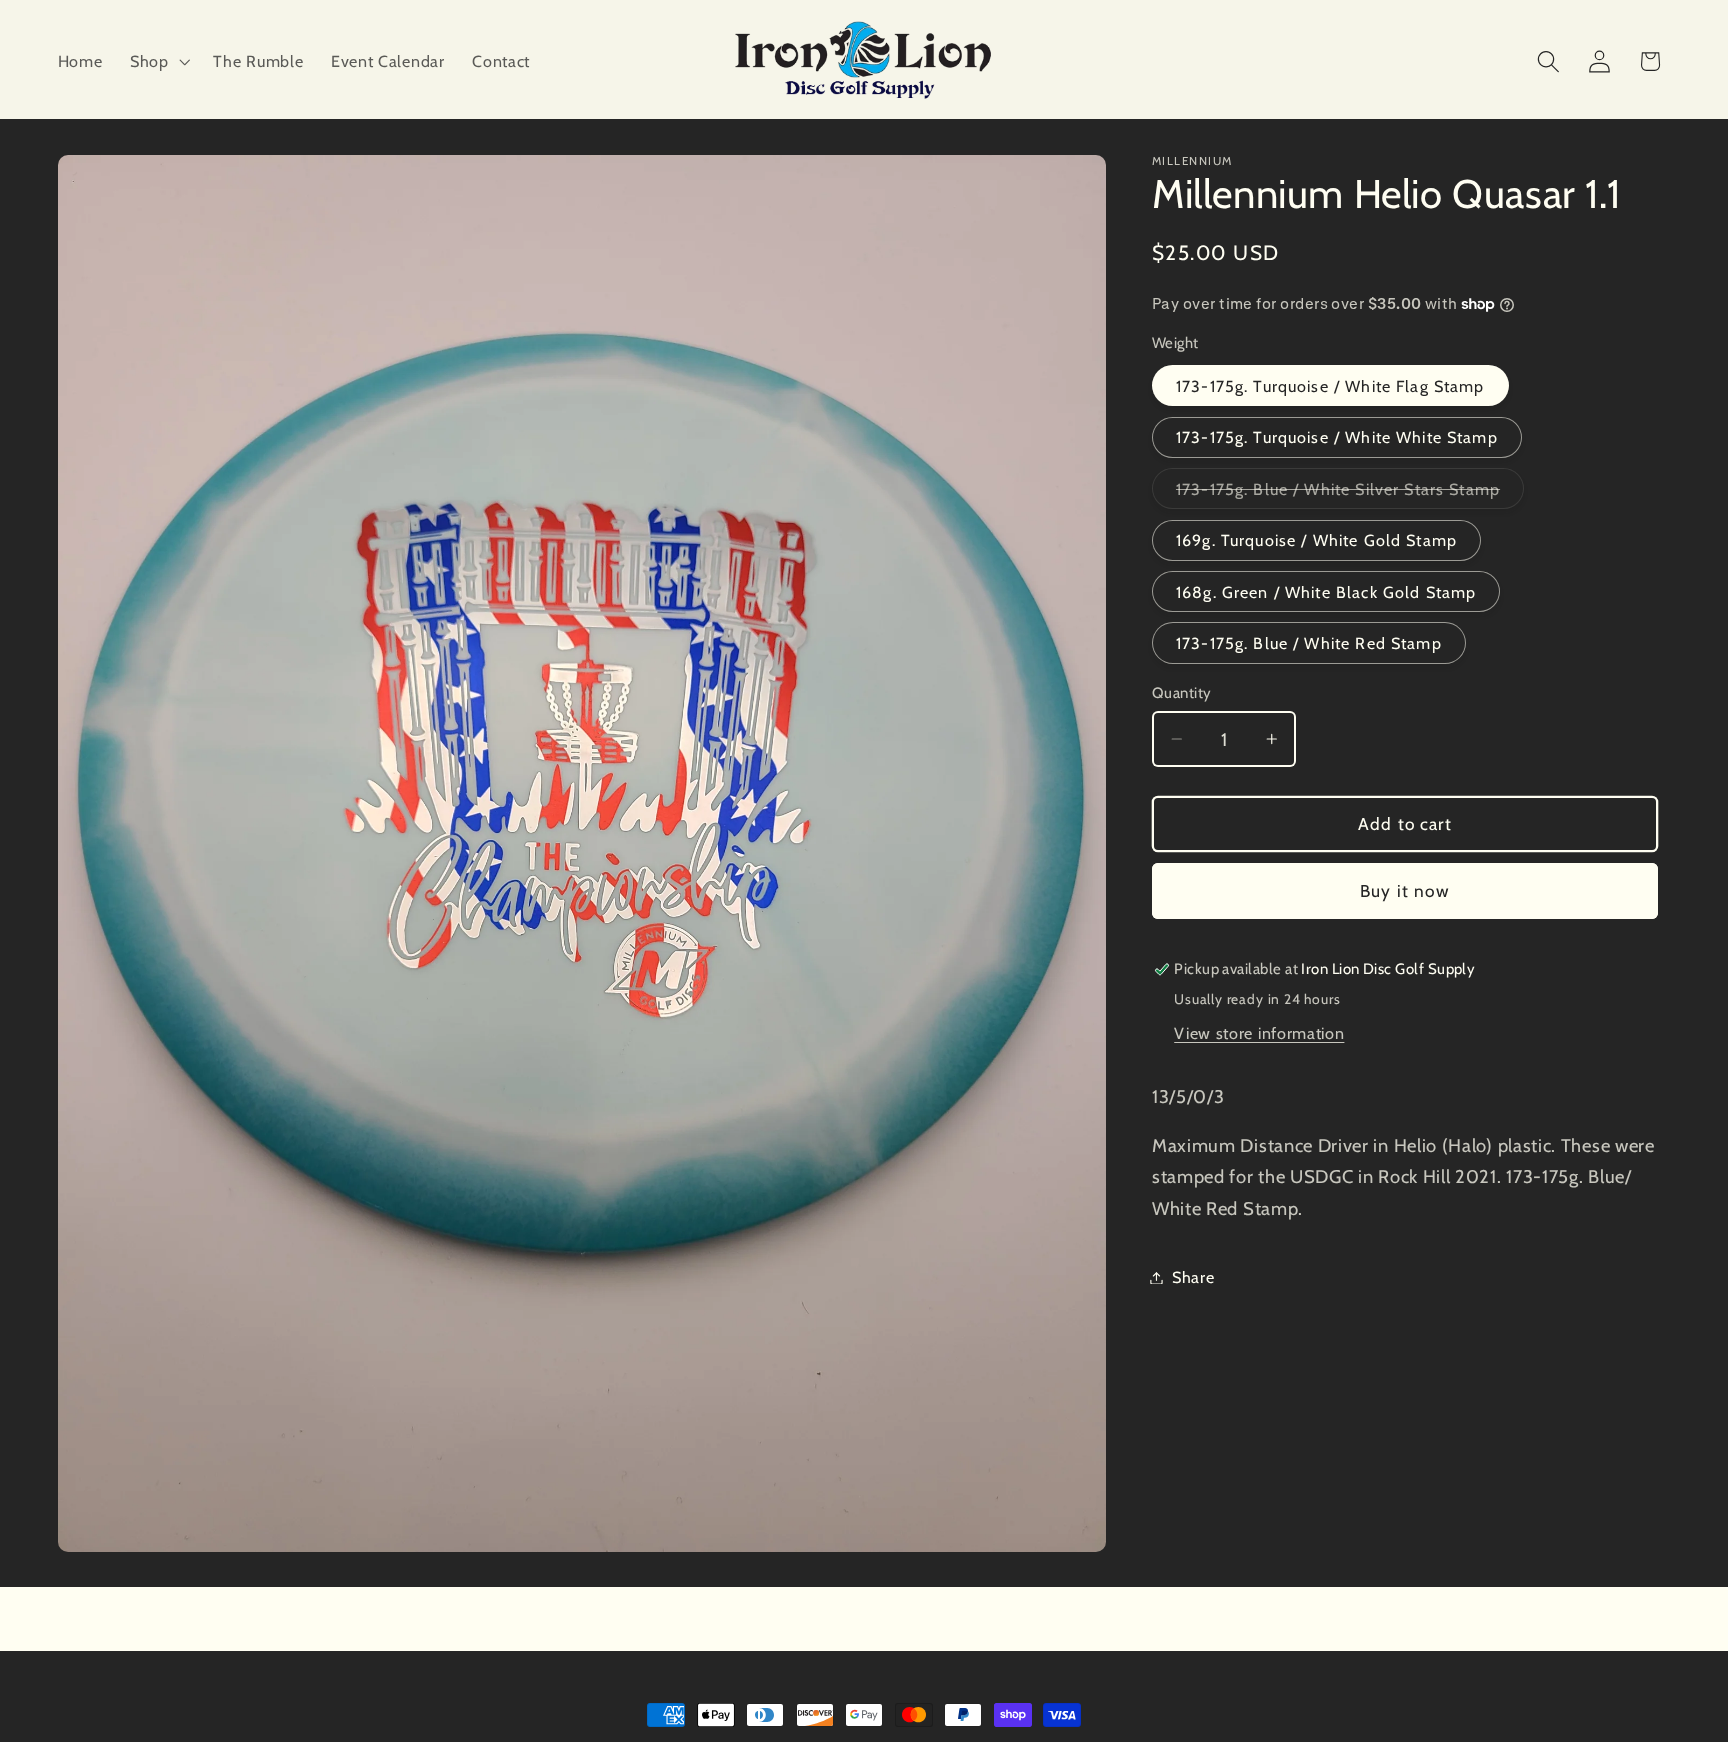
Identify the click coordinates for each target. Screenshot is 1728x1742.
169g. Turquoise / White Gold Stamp (1316, 540)
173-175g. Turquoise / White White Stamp (1337, 437)
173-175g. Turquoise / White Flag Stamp (1330, 386)
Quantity (1182, 693)
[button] (158, 61)
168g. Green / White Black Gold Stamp (1326, 591)
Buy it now (1405, 890)
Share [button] (1193, 1277)
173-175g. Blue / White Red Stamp (1309, 643)
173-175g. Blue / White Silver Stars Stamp (1350, 493)
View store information (1259, 1032)
